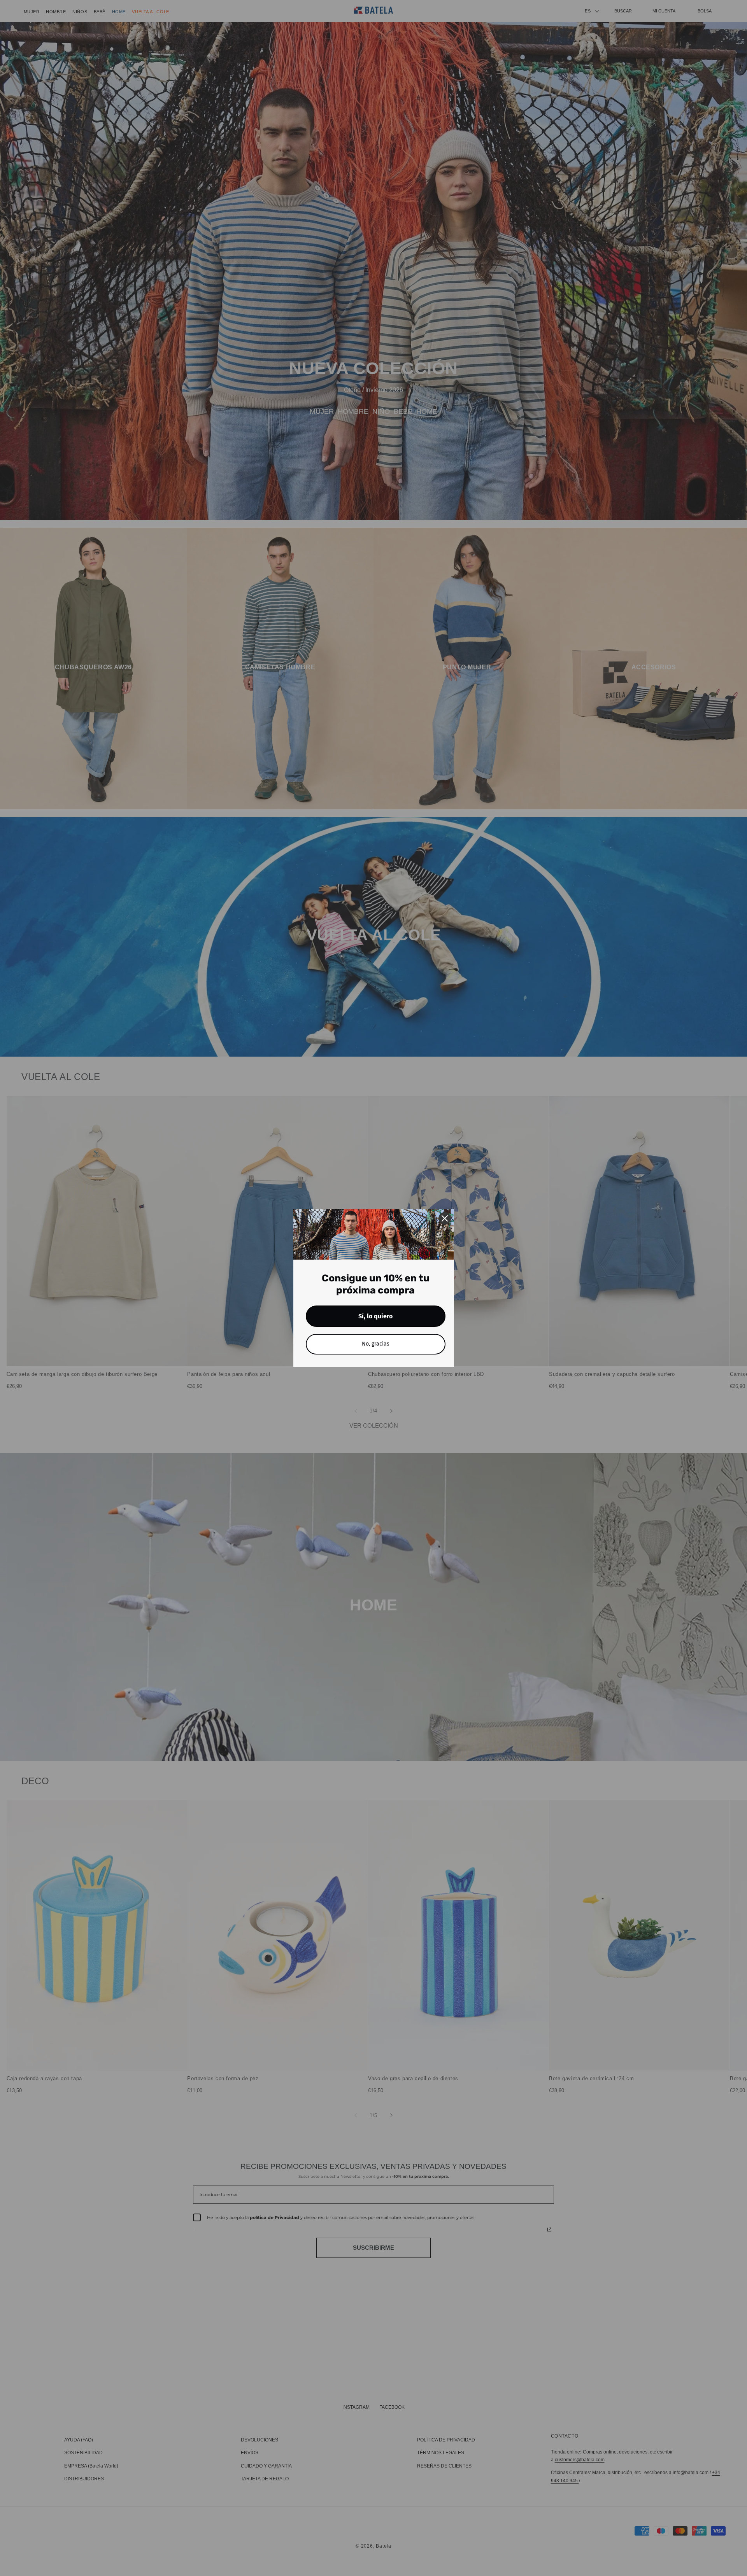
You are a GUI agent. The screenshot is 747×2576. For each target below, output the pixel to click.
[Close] (445, 1218)
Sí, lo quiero (375, 1316)
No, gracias (376, 1344)
